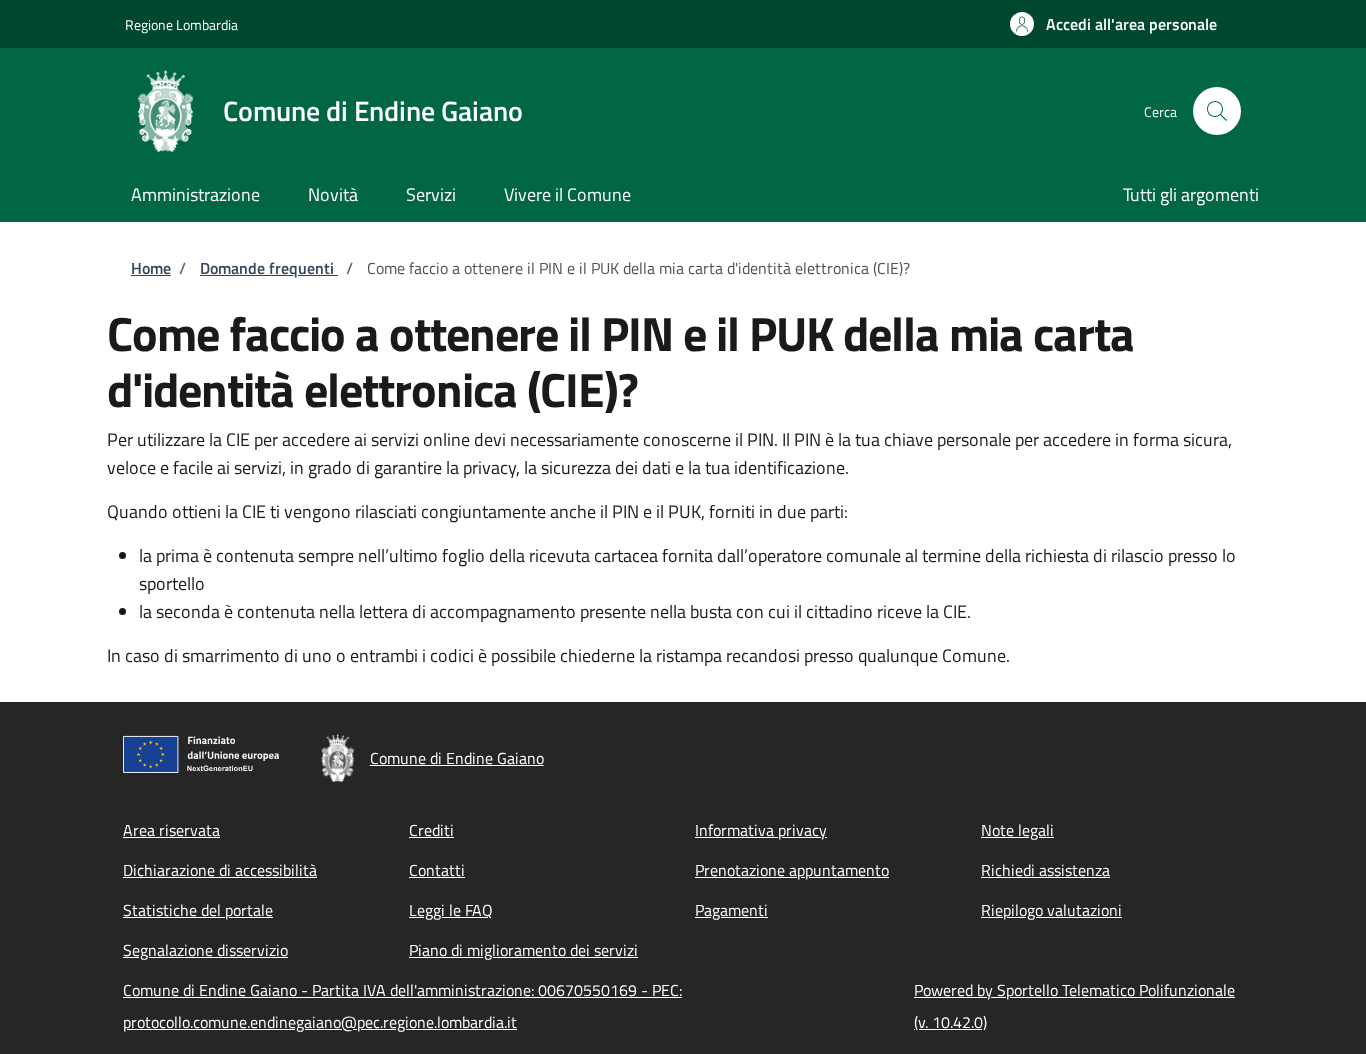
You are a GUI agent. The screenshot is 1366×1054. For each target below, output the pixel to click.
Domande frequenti (269, 268)
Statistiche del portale (198, 910)
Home (151, 268)
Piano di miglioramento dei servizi (523, 950)
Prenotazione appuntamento (792, 870)
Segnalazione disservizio (205, 950)
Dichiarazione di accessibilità (220, 870)
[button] (1113, 24)
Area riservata (171, 830)
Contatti (437, 870)
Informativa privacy (761, 830)
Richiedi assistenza (1045, 870)
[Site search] (1217, 111)
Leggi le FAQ (451, 910)
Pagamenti (731, 910)
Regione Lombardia (181, 24)
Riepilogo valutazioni (1051, 910)
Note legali (1017, 830)
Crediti (431, 830)
